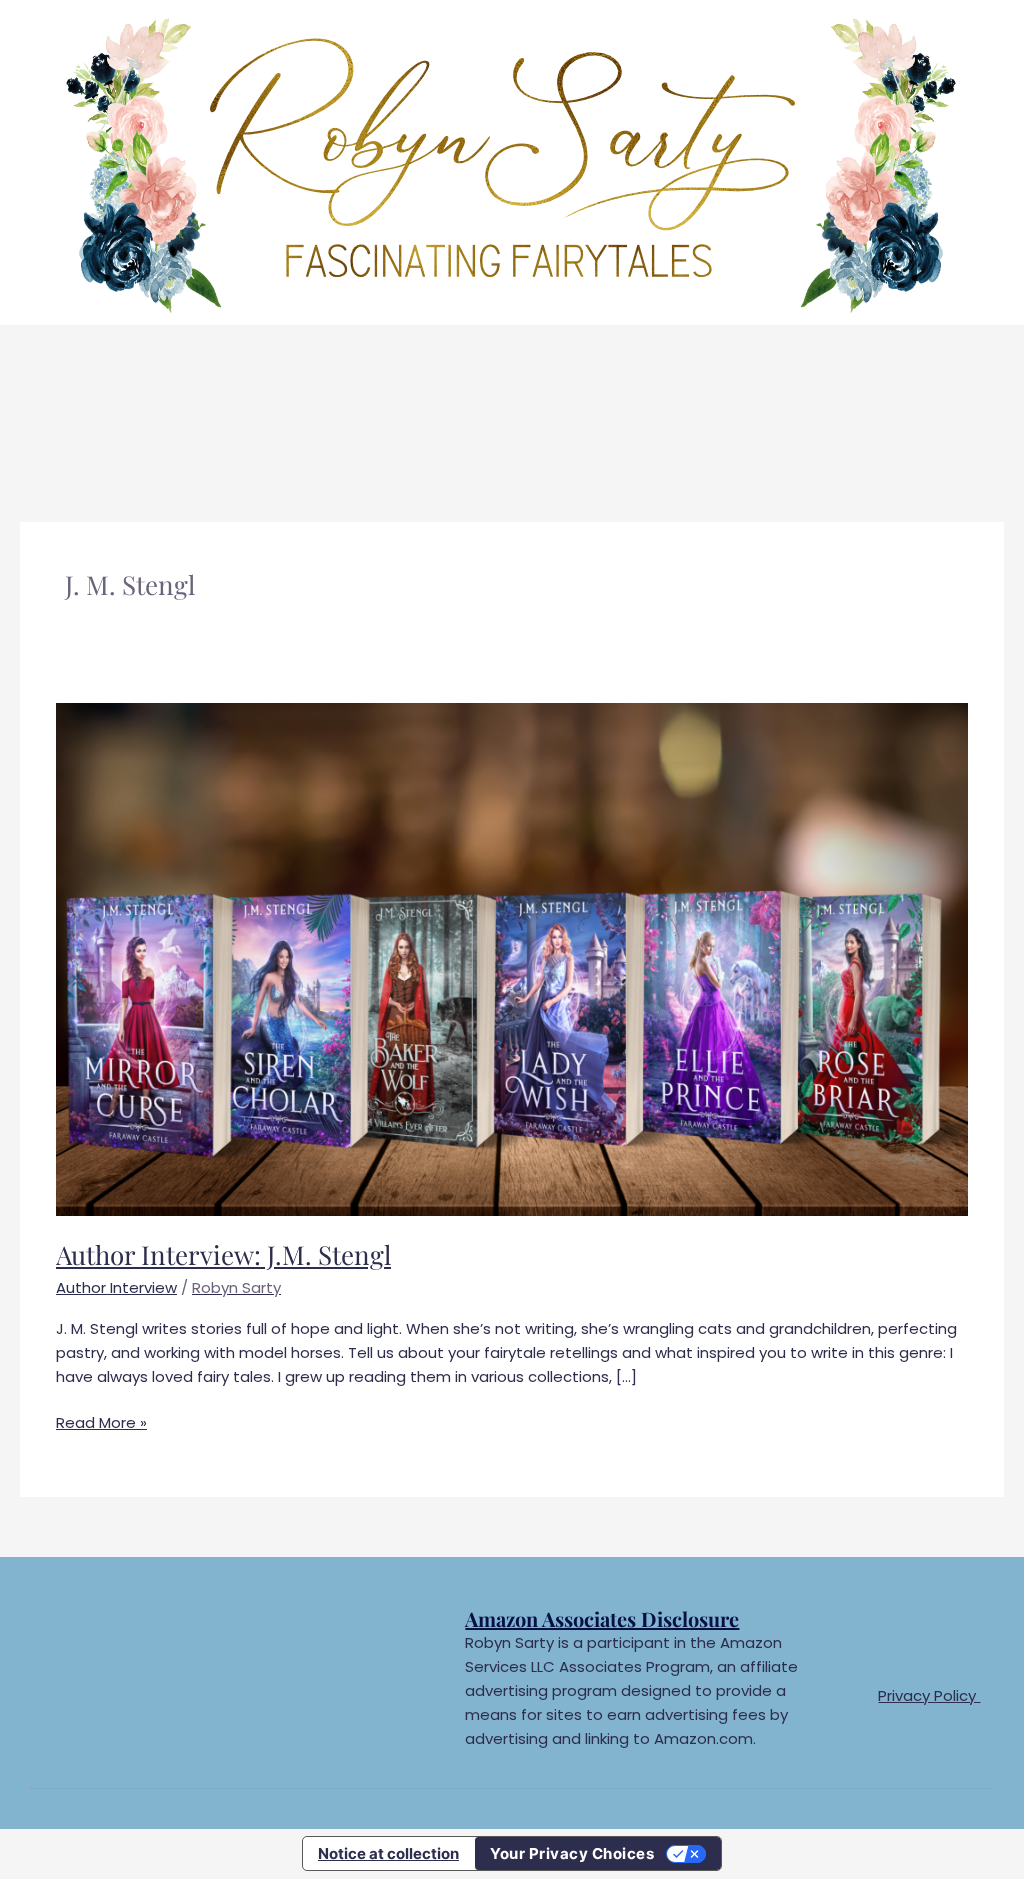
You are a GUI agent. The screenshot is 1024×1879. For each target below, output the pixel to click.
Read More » (101, 1422)
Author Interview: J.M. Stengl (223, 1254)
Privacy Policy (929, 1695)
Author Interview (116, 1287)
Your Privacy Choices (572, 1853)
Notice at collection (388, 1853)
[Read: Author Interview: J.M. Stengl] (512, 957)
